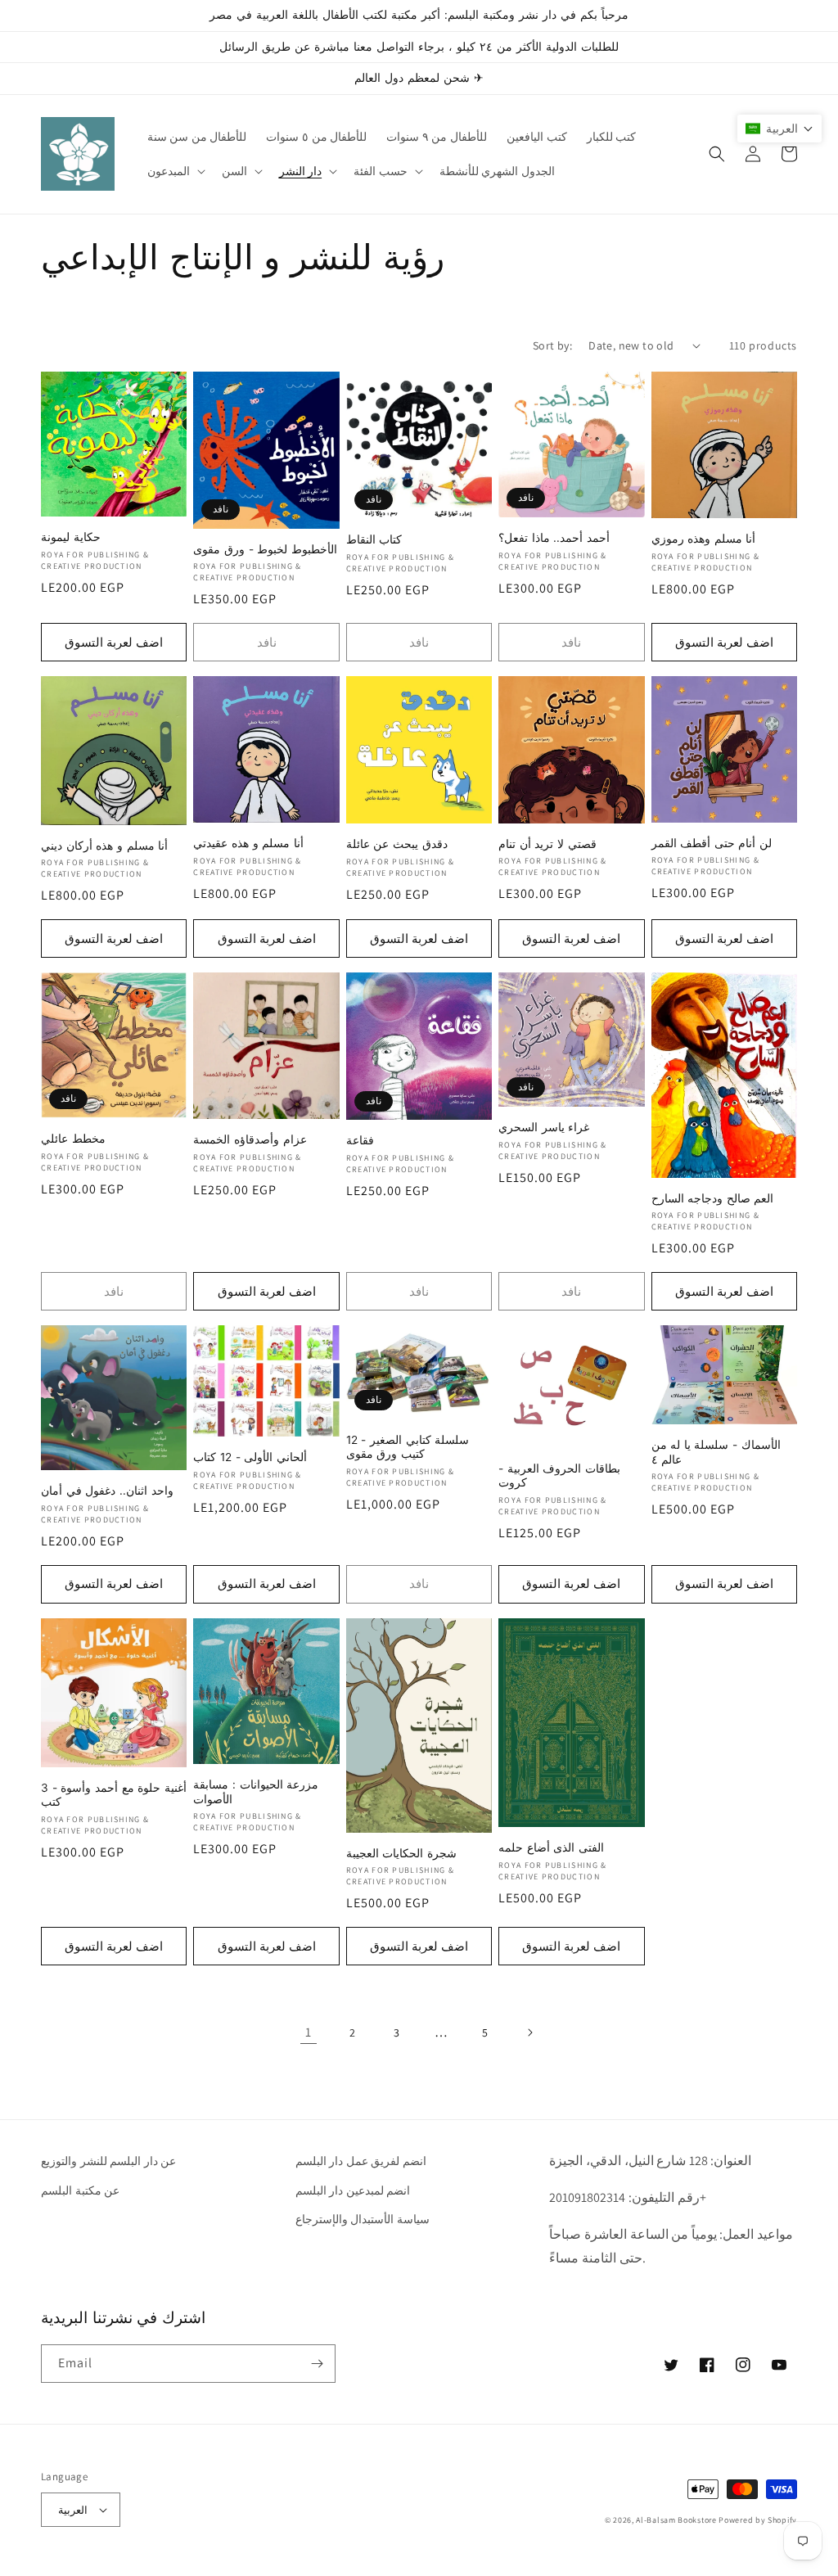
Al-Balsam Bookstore (676, 2520)
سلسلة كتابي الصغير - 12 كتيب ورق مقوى (408, 1447)
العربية (73, 2510)
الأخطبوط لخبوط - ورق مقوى (265, 549)
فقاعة (360, 1140)
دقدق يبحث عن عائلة (397, 844)
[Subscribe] (317, 2364)
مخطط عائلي (73, 1139)
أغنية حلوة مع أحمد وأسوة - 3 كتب (114, 1795)
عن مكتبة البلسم (80, 2190)
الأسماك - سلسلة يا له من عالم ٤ (716, 1452)
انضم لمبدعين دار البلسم (353, 2190)
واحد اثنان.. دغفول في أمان (107, 1491)
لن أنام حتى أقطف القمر (712, 843)
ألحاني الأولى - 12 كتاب (250, 1457)
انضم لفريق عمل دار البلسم (361, 2161)
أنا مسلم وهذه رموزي (704, 539)
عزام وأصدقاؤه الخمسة (250, 1139)
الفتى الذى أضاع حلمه (551, 1847)
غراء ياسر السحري (544, 1127)
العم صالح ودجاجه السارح (713, 1198)
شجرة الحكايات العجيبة (401, 1853)
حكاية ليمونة (71, 537)
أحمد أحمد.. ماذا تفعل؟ (554, 538)
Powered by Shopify (758, 2520)
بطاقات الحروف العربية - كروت (559, 1476)
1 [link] (309, 2032)
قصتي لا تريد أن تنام (547, 844)
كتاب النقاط (374, 539)
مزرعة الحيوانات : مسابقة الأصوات (256, 1792)
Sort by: (552, 345)
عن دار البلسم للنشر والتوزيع (108, 2161)
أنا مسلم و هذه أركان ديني (104, 846)
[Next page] (529, 2032)
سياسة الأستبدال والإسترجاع (363, 2219)
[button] (175, 171)
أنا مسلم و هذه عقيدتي (248, 843)
